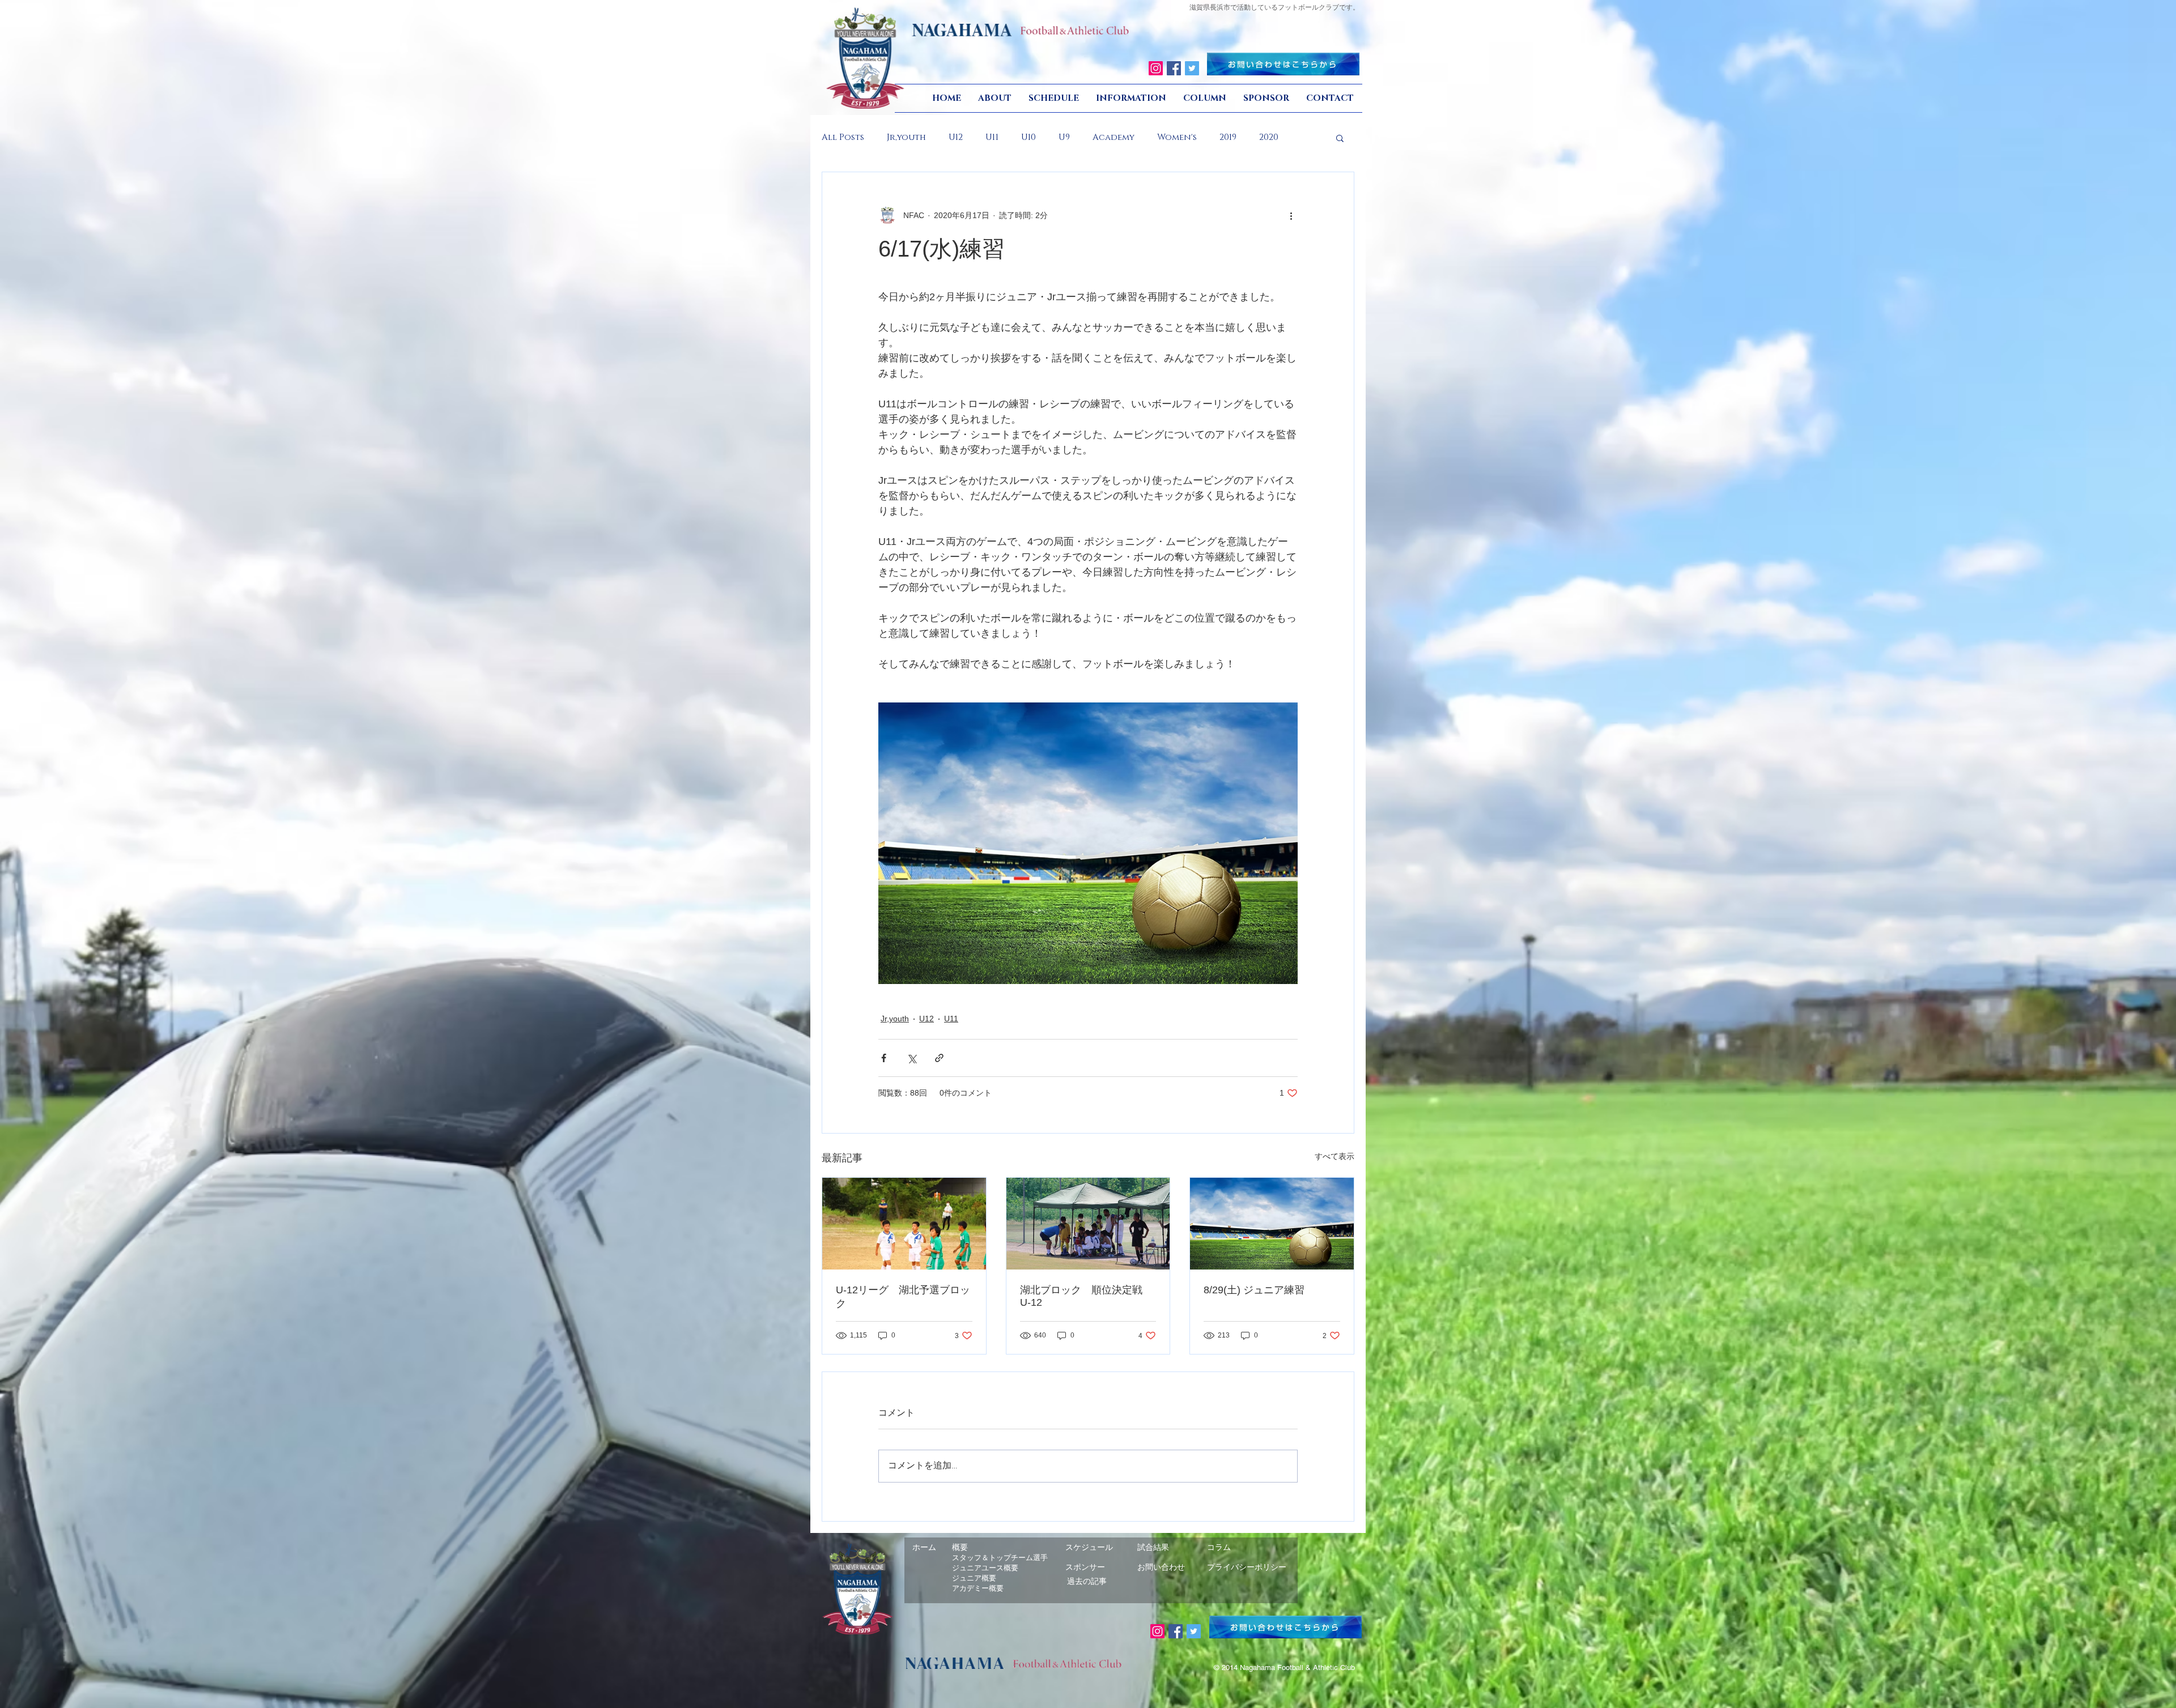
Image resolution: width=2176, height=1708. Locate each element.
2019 (1228, 138)
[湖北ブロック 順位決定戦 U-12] (1088, 1224)
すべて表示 (1334, 1156)
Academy (1113, 138)
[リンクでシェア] (939, 1058)
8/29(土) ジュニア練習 (1254, 1290)
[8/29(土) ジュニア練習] (1272, 1224)
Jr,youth (906, 138)
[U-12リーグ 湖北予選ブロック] (904, 1224)
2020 (1269, 138)
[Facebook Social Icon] (1174, 68)
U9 (1064, 138)
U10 (1028, 138)
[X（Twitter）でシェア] (911, 1058)
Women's (1177, 138)
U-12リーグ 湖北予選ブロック (903, 1297)
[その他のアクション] (1291, 215)
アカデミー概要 (978, 1588)
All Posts (843, 138)
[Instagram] (1156, 68)
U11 (992, 138)
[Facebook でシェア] (884, 1058)
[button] (1340, 138)
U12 (956, 138)
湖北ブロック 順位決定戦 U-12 (1086, 1296)
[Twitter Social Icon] (1192, 68)
